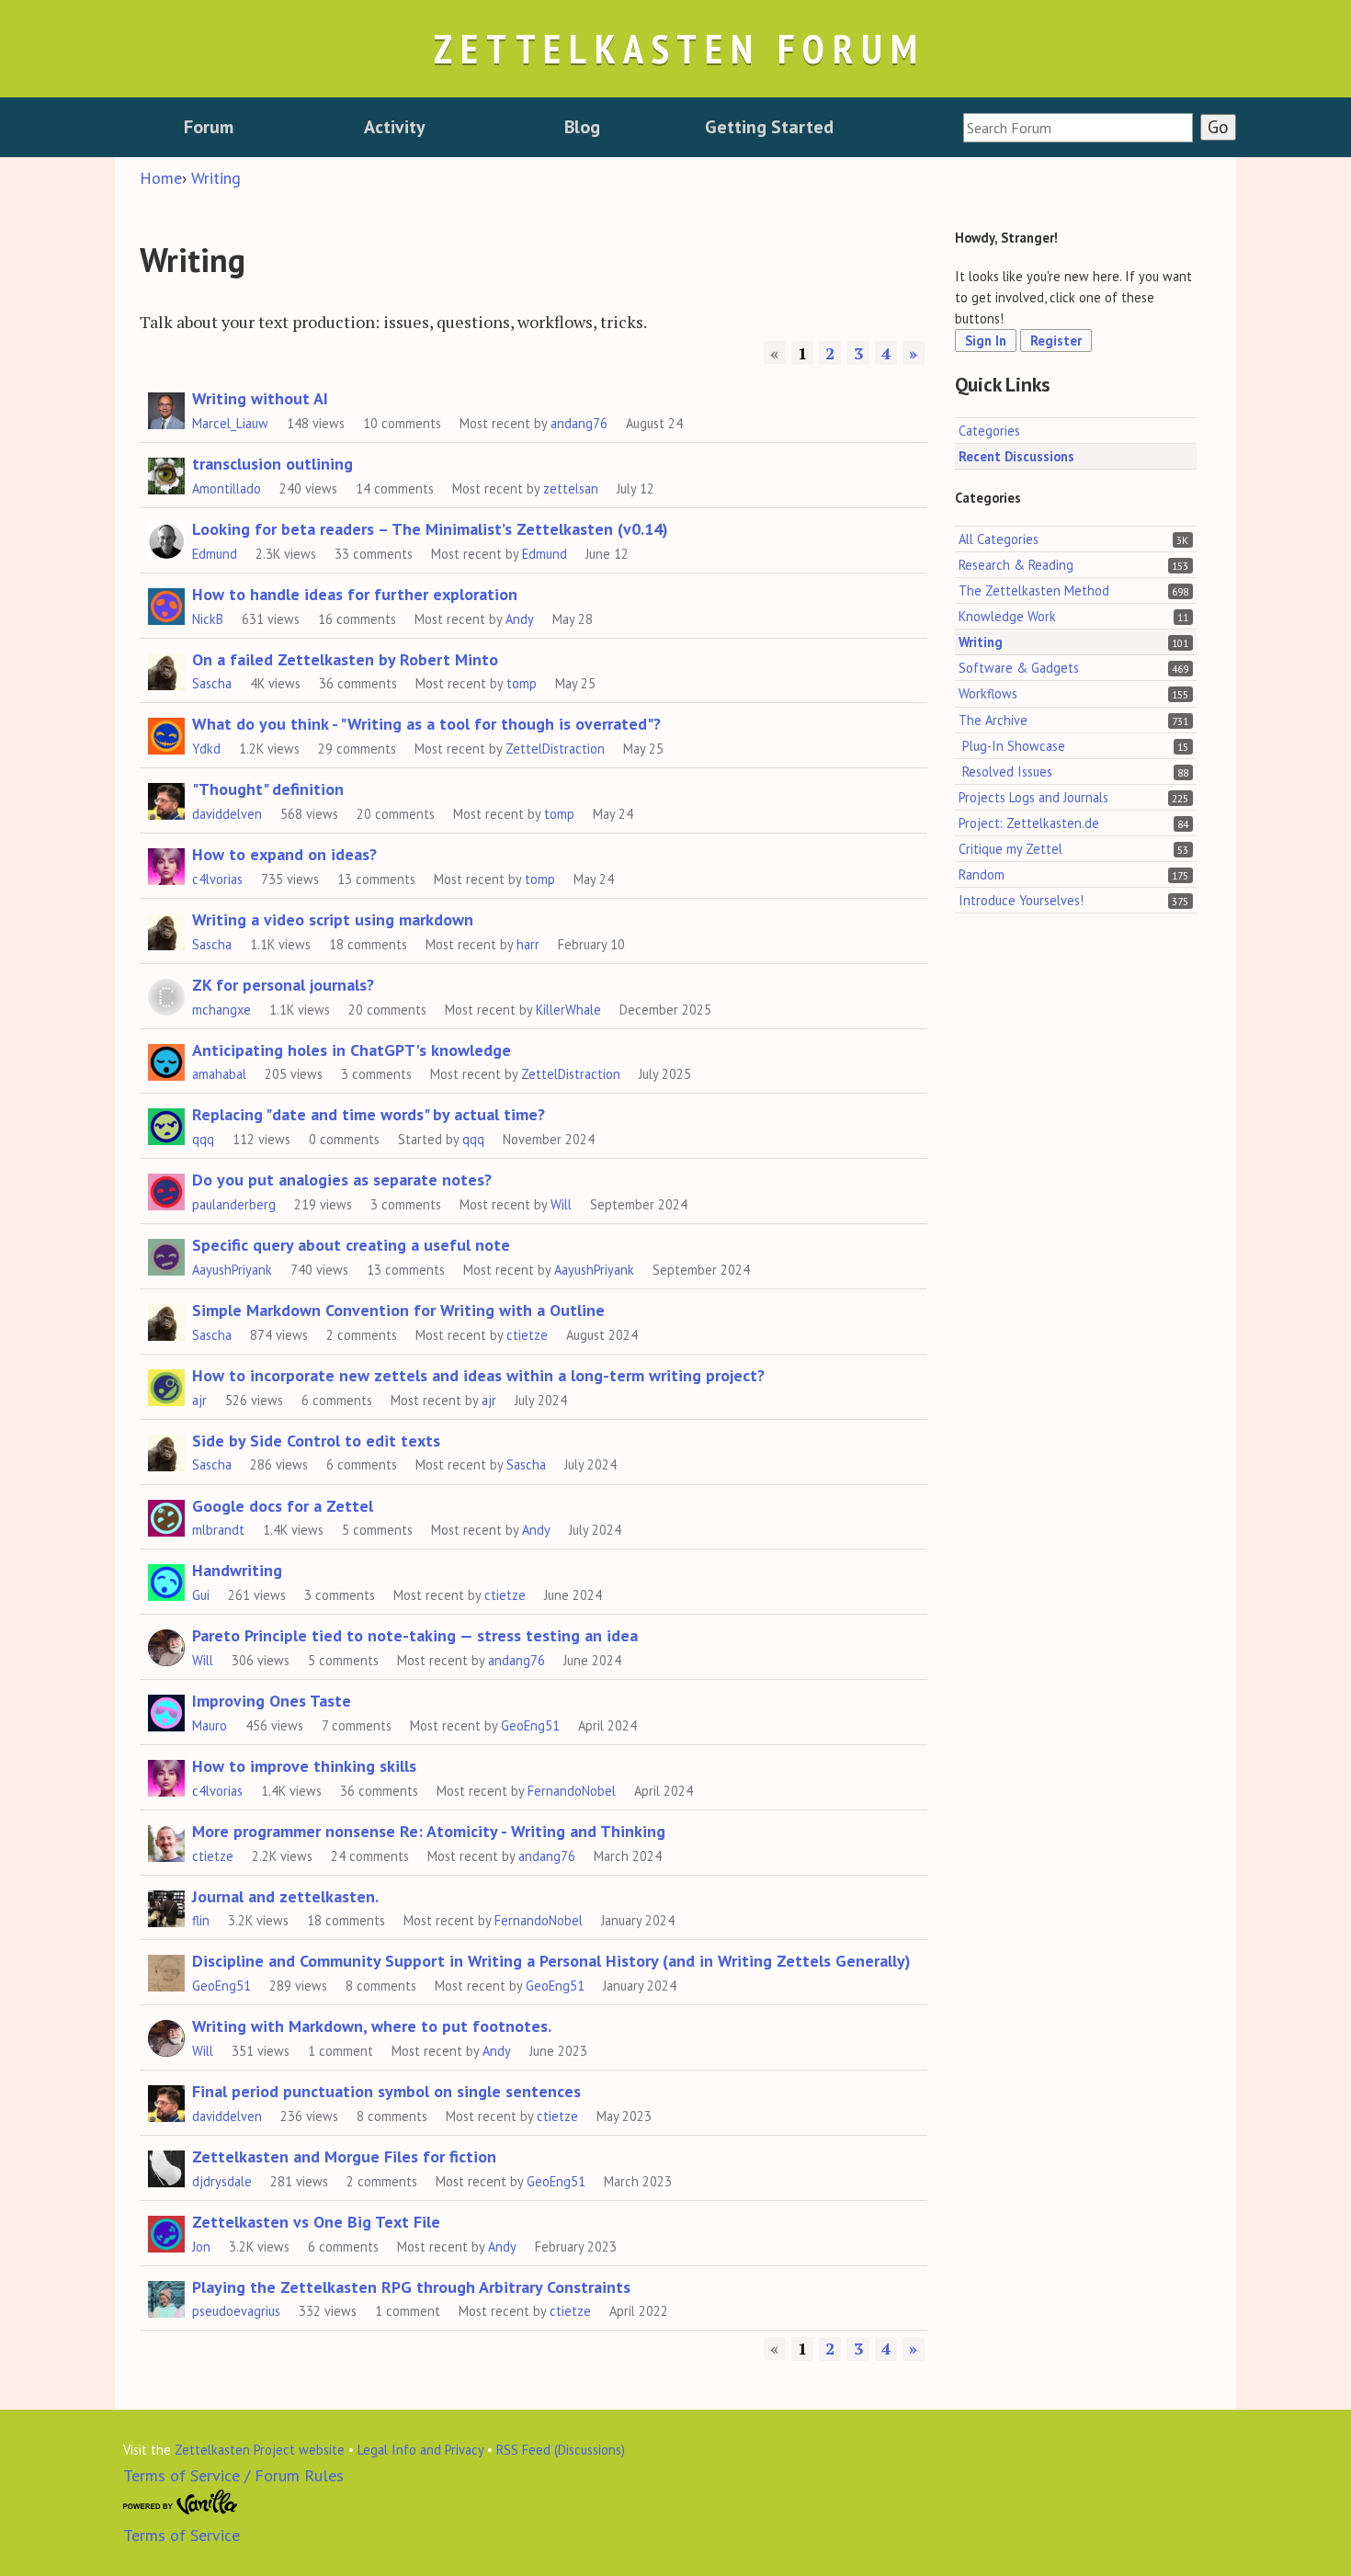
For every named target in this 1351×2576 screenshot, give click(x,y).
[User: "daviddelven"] (166, 799)
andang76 (579, 423)
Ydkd (206, 749)
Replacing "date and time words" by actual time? (369, 1114)
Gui (201, 1595)
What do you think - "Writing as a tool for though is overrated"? (426, 724)
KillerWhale (568, 1010)
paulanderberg (234, 1204)
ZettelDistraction (555, 749)
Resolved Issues (1007, 772)
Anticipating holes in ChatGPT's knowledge (352, 1050)
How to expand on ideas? (284, 854)
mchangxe (221, 1010)
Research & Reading (1016, 566)
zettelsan (571, 488)
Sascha (212, 683)
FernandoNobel (572, 1791)
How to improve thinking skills (304, 1766)
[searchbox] (1078, 128)
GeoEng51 (530, 1725)
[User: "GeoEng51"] (166, 1970)
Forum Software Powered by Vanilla (181, 2502)
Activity (395, 127)
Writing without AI (260, 398)
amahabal (219, 1074)
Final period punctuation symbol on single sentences (386, 2091)
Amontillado (227, 488)
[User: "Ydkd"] (166, 733)
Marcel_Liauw (230, 423)
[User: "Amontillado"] (166, 473)
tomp (522, 683)
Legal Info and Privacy (420, 2450)
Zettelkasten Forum (679, 48)
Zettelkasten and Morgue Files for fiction (344, 2156)
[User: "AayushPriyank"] (166, 1254)
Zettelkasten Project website (260, 2450)
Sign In (986, 341)
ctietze (527, 1335)
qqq (203, 1139)
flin (201, 1920)
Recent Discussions (1016, 456)
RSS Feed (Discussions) (561, 2450)
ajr (199, 1400)
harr (528, 944)
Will (561, 1204)
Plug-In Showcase (1014, 746)
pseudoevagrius (236, 2311)
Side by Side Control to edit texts (316, 1441)
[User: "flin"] (166, 1906)
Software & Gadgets (1019, 669)
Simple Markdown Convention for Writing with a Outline (398, 1310)
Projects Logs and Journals (1033, 797)
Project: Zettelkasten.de (1029, 823)
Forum (209, 127)
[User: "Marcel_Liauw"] (166, 408)
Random (982, 874)
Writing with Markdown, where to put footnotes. (372, 2026)
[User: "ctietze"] (166, 1841)
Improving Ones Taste (272, 1701)
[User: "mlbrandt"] (166, 1515)
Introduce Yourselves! (1021, 900)
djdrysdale (222, 2181)
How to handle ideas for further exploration (355, 594)
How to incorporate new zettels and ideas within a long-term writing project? (478, 1375)
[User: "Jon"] (166, 2231)
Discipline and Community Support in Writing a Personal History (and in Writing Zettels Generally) (551, 1961)
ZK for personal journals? (283, 985)
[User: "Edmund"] (166, 539)
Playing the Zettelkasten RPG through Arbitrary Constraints (411, 2287)
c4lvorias (217, 879)
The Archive (993, 720)
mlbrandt (218, 1530)
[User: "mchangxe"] (166, 994)
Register (1056, 341)
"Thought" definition (268, 789)
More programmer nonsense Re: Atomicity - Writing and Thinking (429, 1831)
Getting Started (769, 127)
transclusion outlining (272, 464)
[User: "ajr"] (166, 1385)
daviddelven (227, 814)
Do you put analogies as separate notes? (342, 1180)
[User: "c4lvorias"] (166, 864)
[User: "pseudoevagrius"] (166, 2297)
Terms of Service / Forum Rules (233, 2475)
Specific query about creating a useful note (351, 1245)
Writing (981, 643)
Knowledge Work (1007, 617)
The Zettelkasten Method (1034, 591)
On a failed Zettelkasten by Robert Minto (345, 659)
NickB (208, 619)
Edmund (215, 554)
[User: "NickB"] (166, 604)
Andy (520, 619)
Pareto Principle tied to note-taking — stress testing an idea (415, 1635)
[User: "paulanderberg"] (166, 1189)
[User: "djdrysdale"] (166, 2166)
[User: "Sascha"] (166, 669)
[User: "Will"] (166, 1645)
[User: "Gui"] (166, 1580)
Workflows (988, 694)
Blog (582, 127)
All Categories (999, 539)
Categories (989, 431)
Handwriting (237, 1570)
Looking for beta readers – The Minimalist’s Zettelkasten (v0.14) (430, 529)
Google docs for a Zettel (283, 1506)
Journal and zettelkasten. (285, 1896)
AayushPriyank (232, 1270)
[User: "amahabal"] (166, 1060)
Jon (201, 2247)
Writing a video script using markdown (333, 919)
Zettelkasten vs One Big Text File (316, 2222)
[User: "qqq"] (166, 1124)
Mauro (210, 1725)
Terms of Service (182, 2535)
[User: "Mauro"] (166, 1710)
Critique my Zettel (1010, 849)
